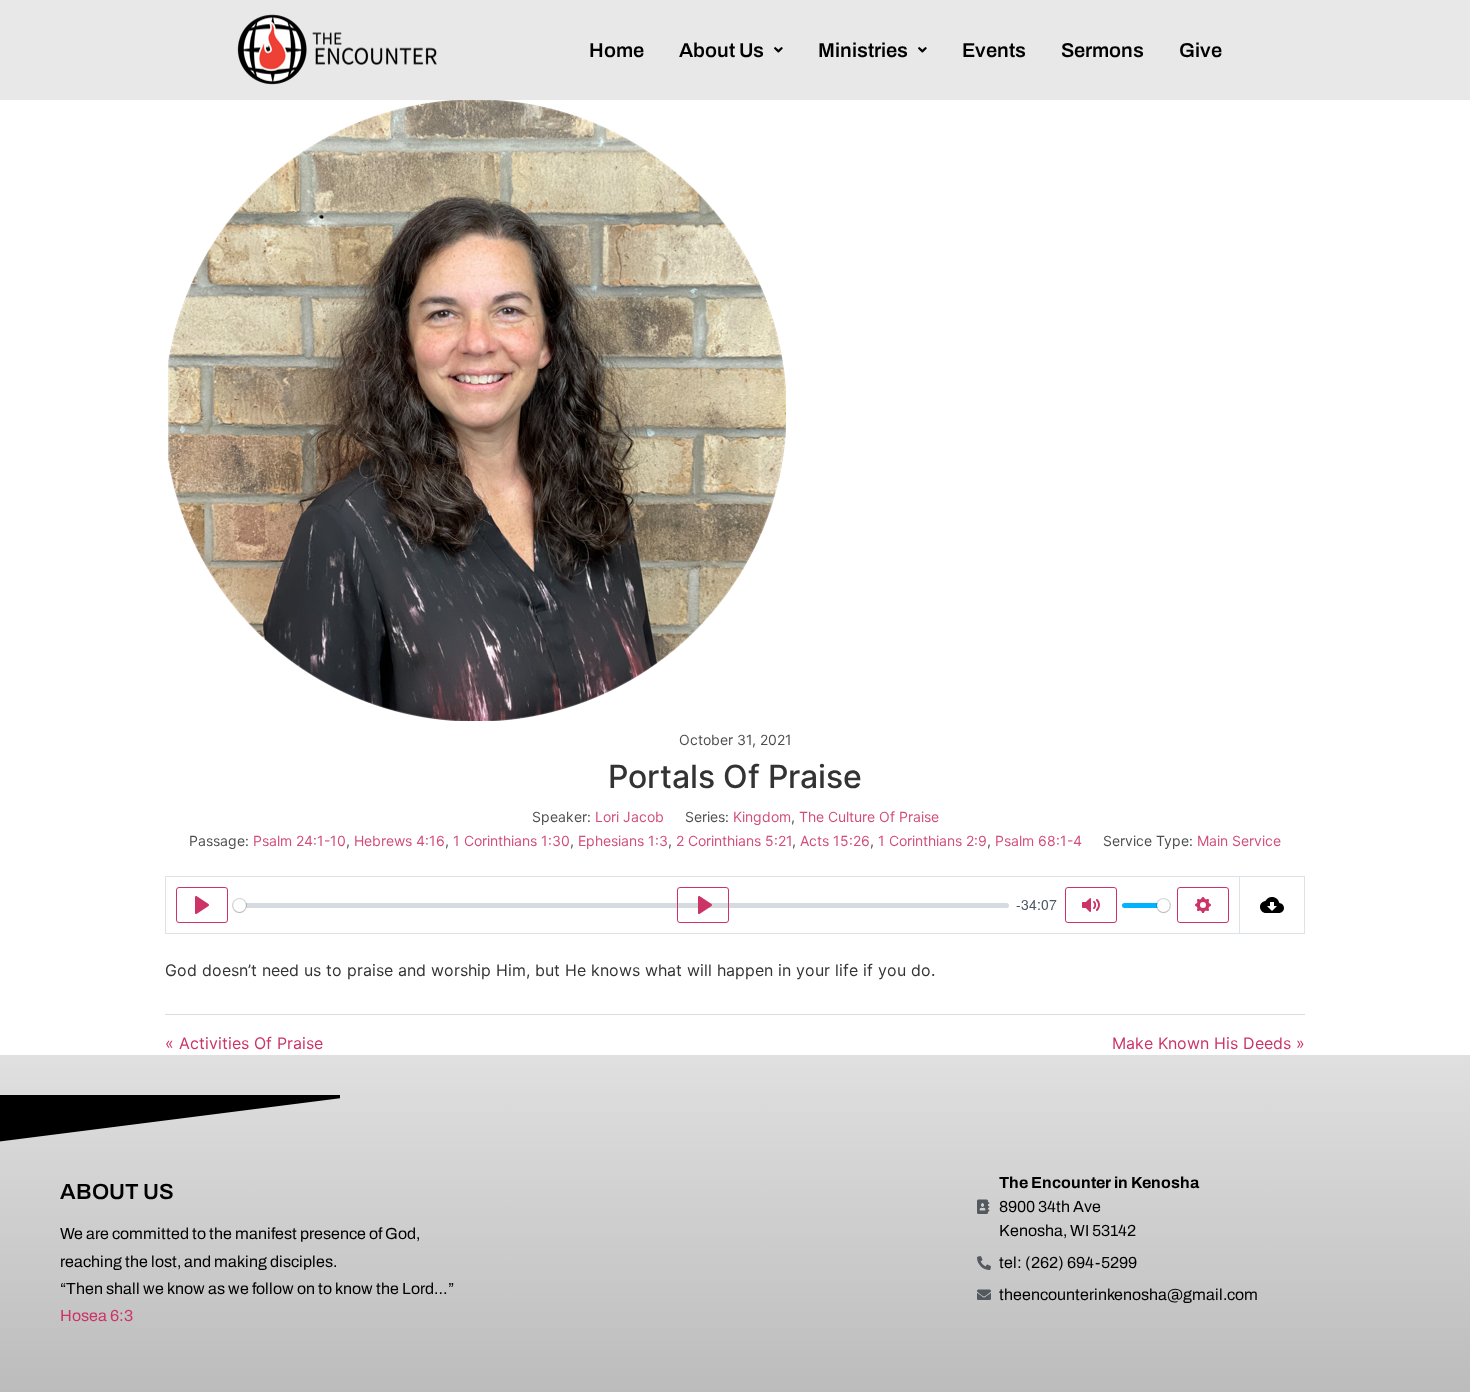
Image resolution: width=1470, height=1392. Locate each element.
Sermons (1102, 50)
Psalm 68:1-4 (1038, 840)
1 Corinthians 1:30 (511, 840)
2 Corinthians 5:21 (734, 840)
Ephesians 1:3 (623, 840)
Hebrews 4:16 (399, 840)
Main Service (1239, 840)
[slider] (621, 905)
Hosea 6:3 (96, 1315)
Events (994, 50)
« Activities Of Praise (244, 1043)
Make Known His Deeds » (1208, 1043)
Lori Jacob (629, 816)
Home (616, 50)
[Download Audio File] (1272, 905)
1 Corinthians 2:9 (932, 840)
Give (1200, 50)
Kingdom (762, 816)
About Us (721, 50)
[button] (731, 50)
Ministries (863, 50)
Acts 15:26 (835, 840)
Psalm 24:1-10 (299, 840)
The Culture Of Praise (869, 816)
